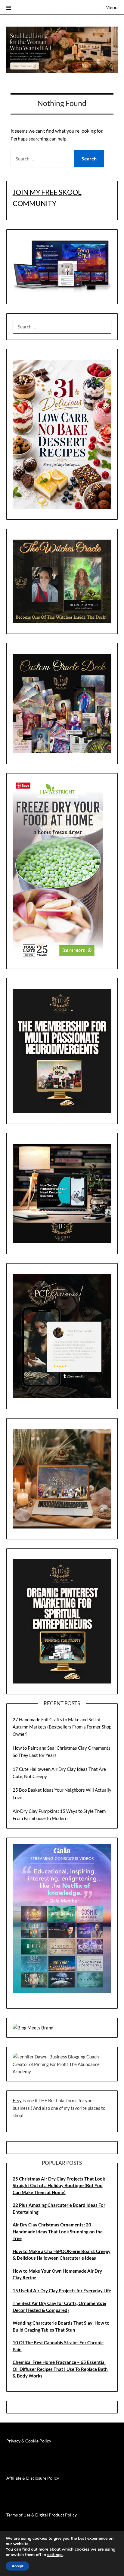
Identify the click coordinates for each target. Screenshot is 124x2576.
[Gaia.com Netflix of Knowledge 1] (62, 1991)
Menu (112, 7)
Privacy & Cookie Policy (29, 2441)
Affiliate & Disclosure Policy (33, 2478)
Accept (17, 2566)
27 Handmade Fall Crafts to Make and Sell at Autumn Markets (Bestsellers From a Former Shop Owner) (62, 1727)
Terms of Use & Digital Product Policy (42, 2515)
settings (55, 2555)
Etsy (17, 2100)
